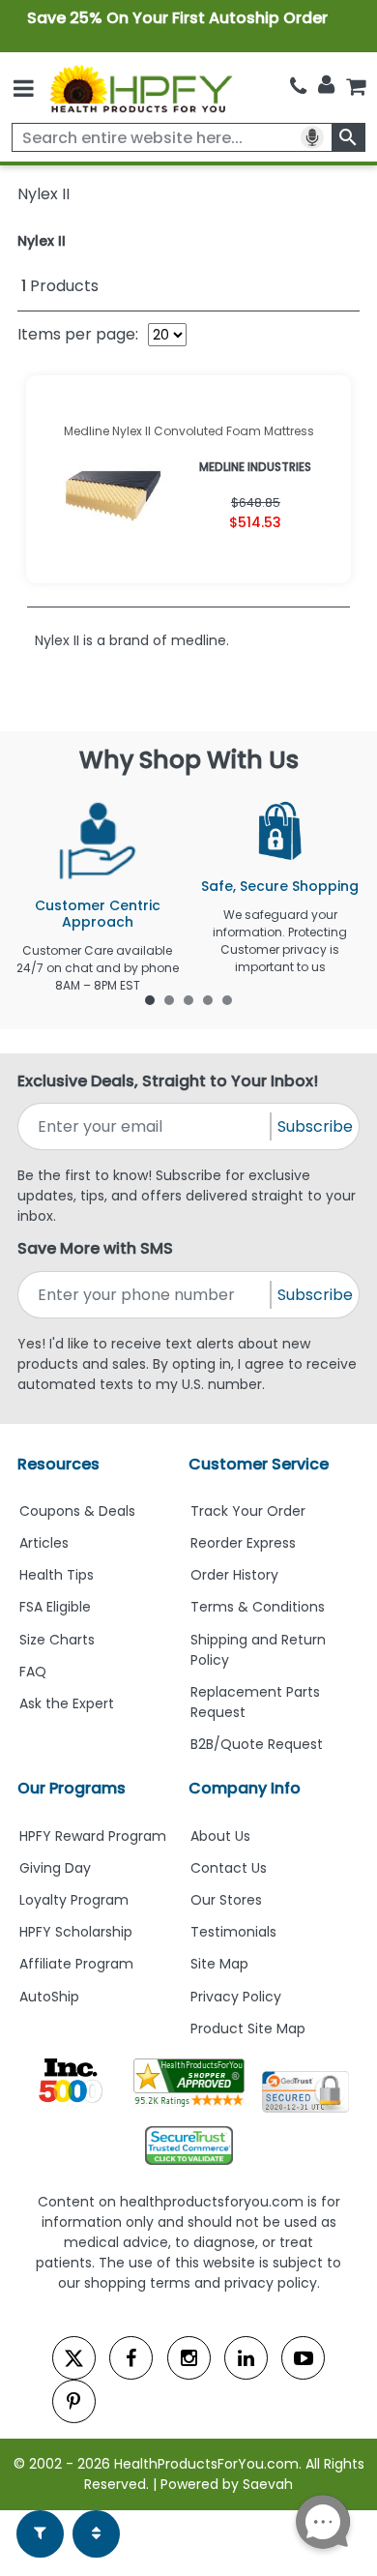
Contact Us (229, 1868)
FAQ (33, 1672)
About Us (220, 1836)
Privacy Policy (236, 1997)
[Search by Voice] (312, 137)
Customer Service (259, 1464)
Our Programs (72, 1788)
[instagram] (189, 2358)
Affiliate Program (76, 1964)
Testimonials (233, 1932)
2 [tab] (169, 999)
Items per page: (78, 334)
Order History (234, 1575)
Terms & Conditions (258, 1607)
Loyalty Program (74, 1900)
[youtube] (303, 2358)
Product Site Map (248, 2028)
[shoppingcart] (356, 87)
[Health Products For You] (140, 88)
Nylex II (42, 241)
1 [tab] (150, 999)
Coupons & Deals (77, 1511)
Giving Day (55, 1868)
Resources (58, 1464)
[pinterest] (74, 2401)
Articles (44, 1543)
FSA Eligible (55, 1607)
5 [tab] (227, 999)
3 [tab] (188, 999)
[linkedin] (246, 2358)
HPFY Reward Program (93, 1836)
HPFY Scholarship (76, 1932)
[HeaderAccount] (326, 85)
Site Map (219, 1964)
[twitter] (74, 2358)
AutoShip (49, 1997)
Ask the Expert (67, 1703)
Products (60, 286)
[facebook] (131, 2358)
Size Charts (57, 1640)
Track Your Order (248, 1511)
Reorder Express (243, 1543)
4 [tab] (208, 999)
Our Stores (226, 1900)
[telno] (298, 87)
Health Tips (57, 1575)
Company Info (245, 1788)
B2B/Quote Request (257, 1744)
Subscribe (315, 1126)
